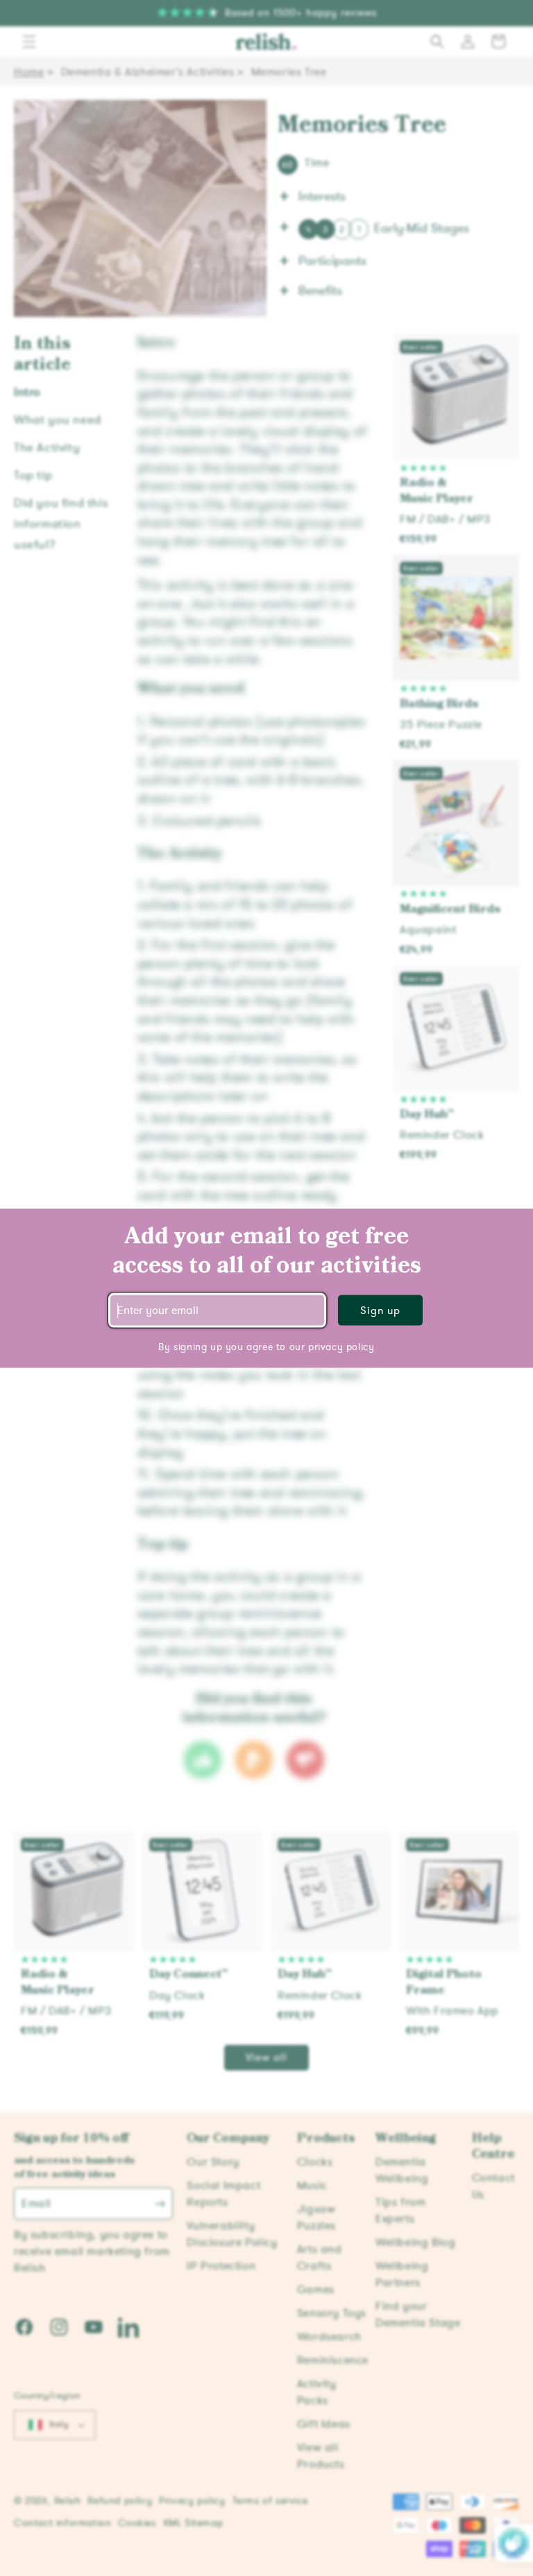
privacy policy (341, 1347)
